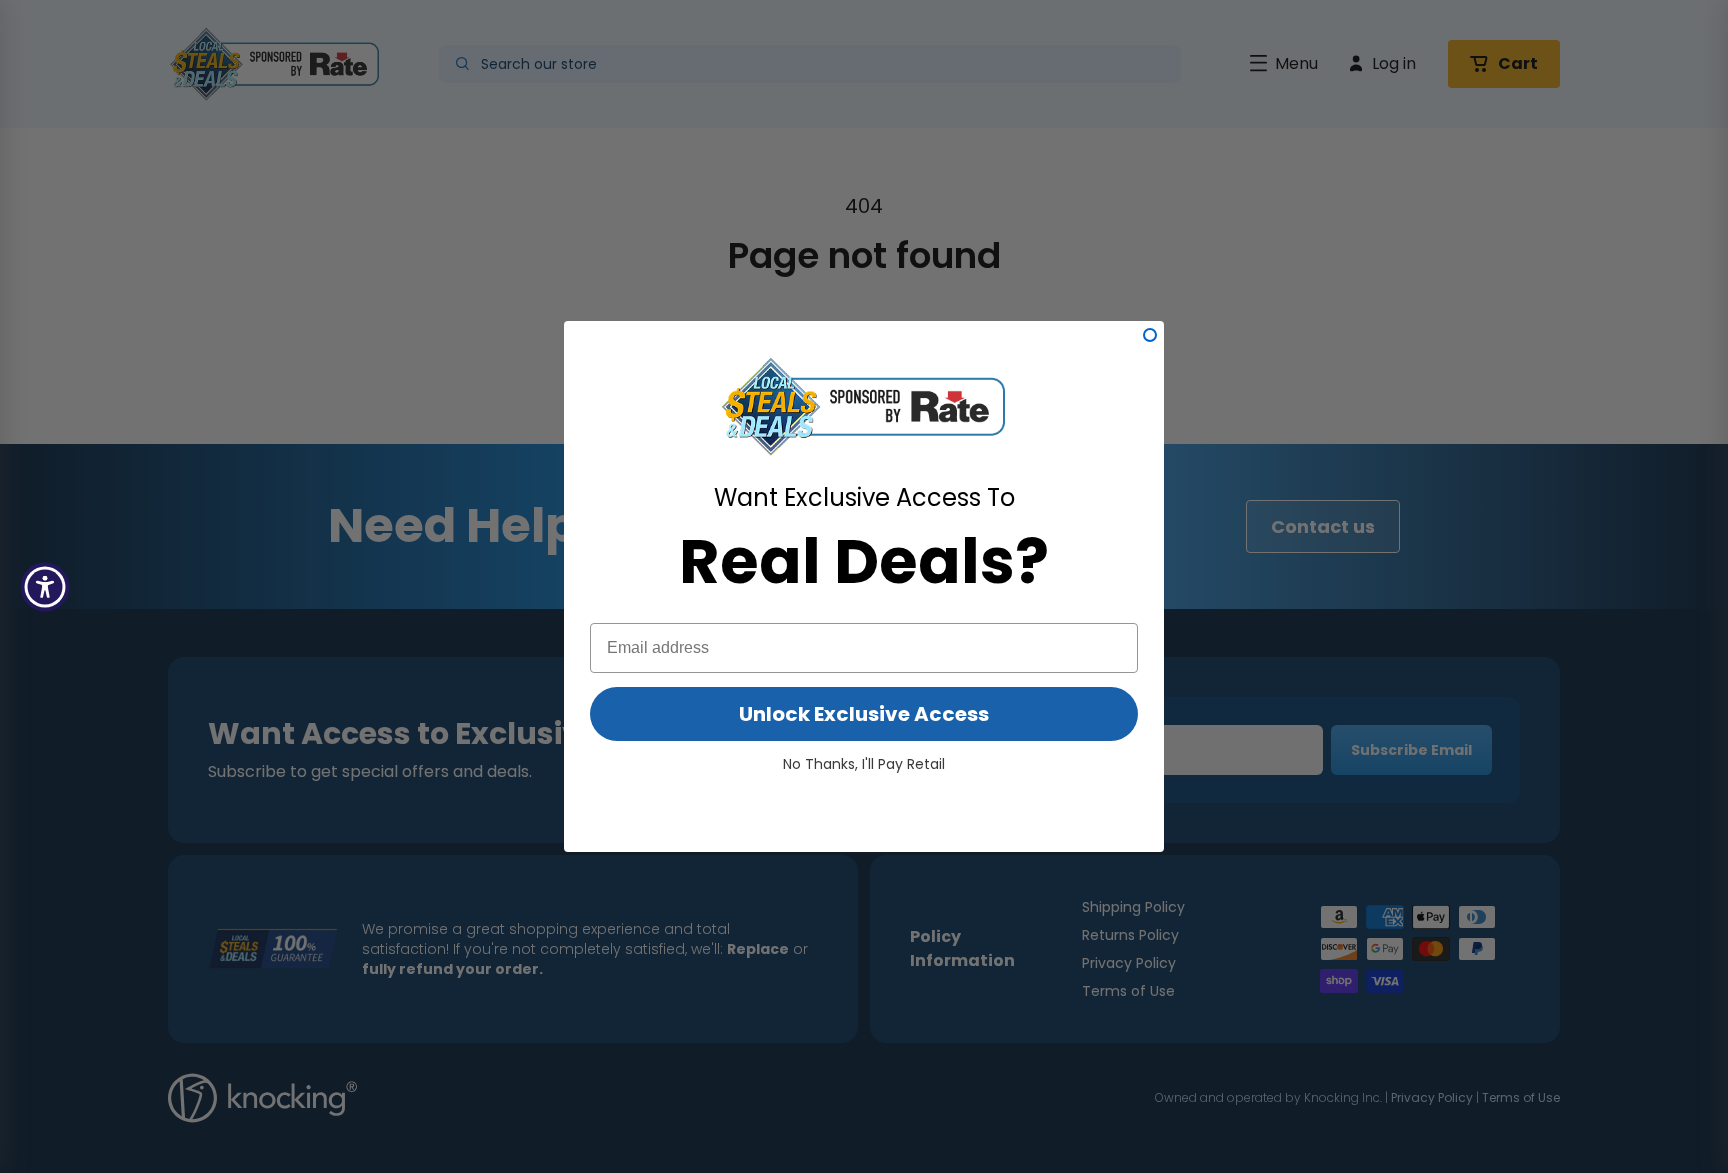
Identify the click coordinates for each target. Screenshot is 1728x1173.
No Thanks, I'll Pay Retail (864, 764)
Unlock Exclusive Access (864, 714)
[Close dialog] (1150, 335)
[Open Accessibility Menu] (45, 587)
